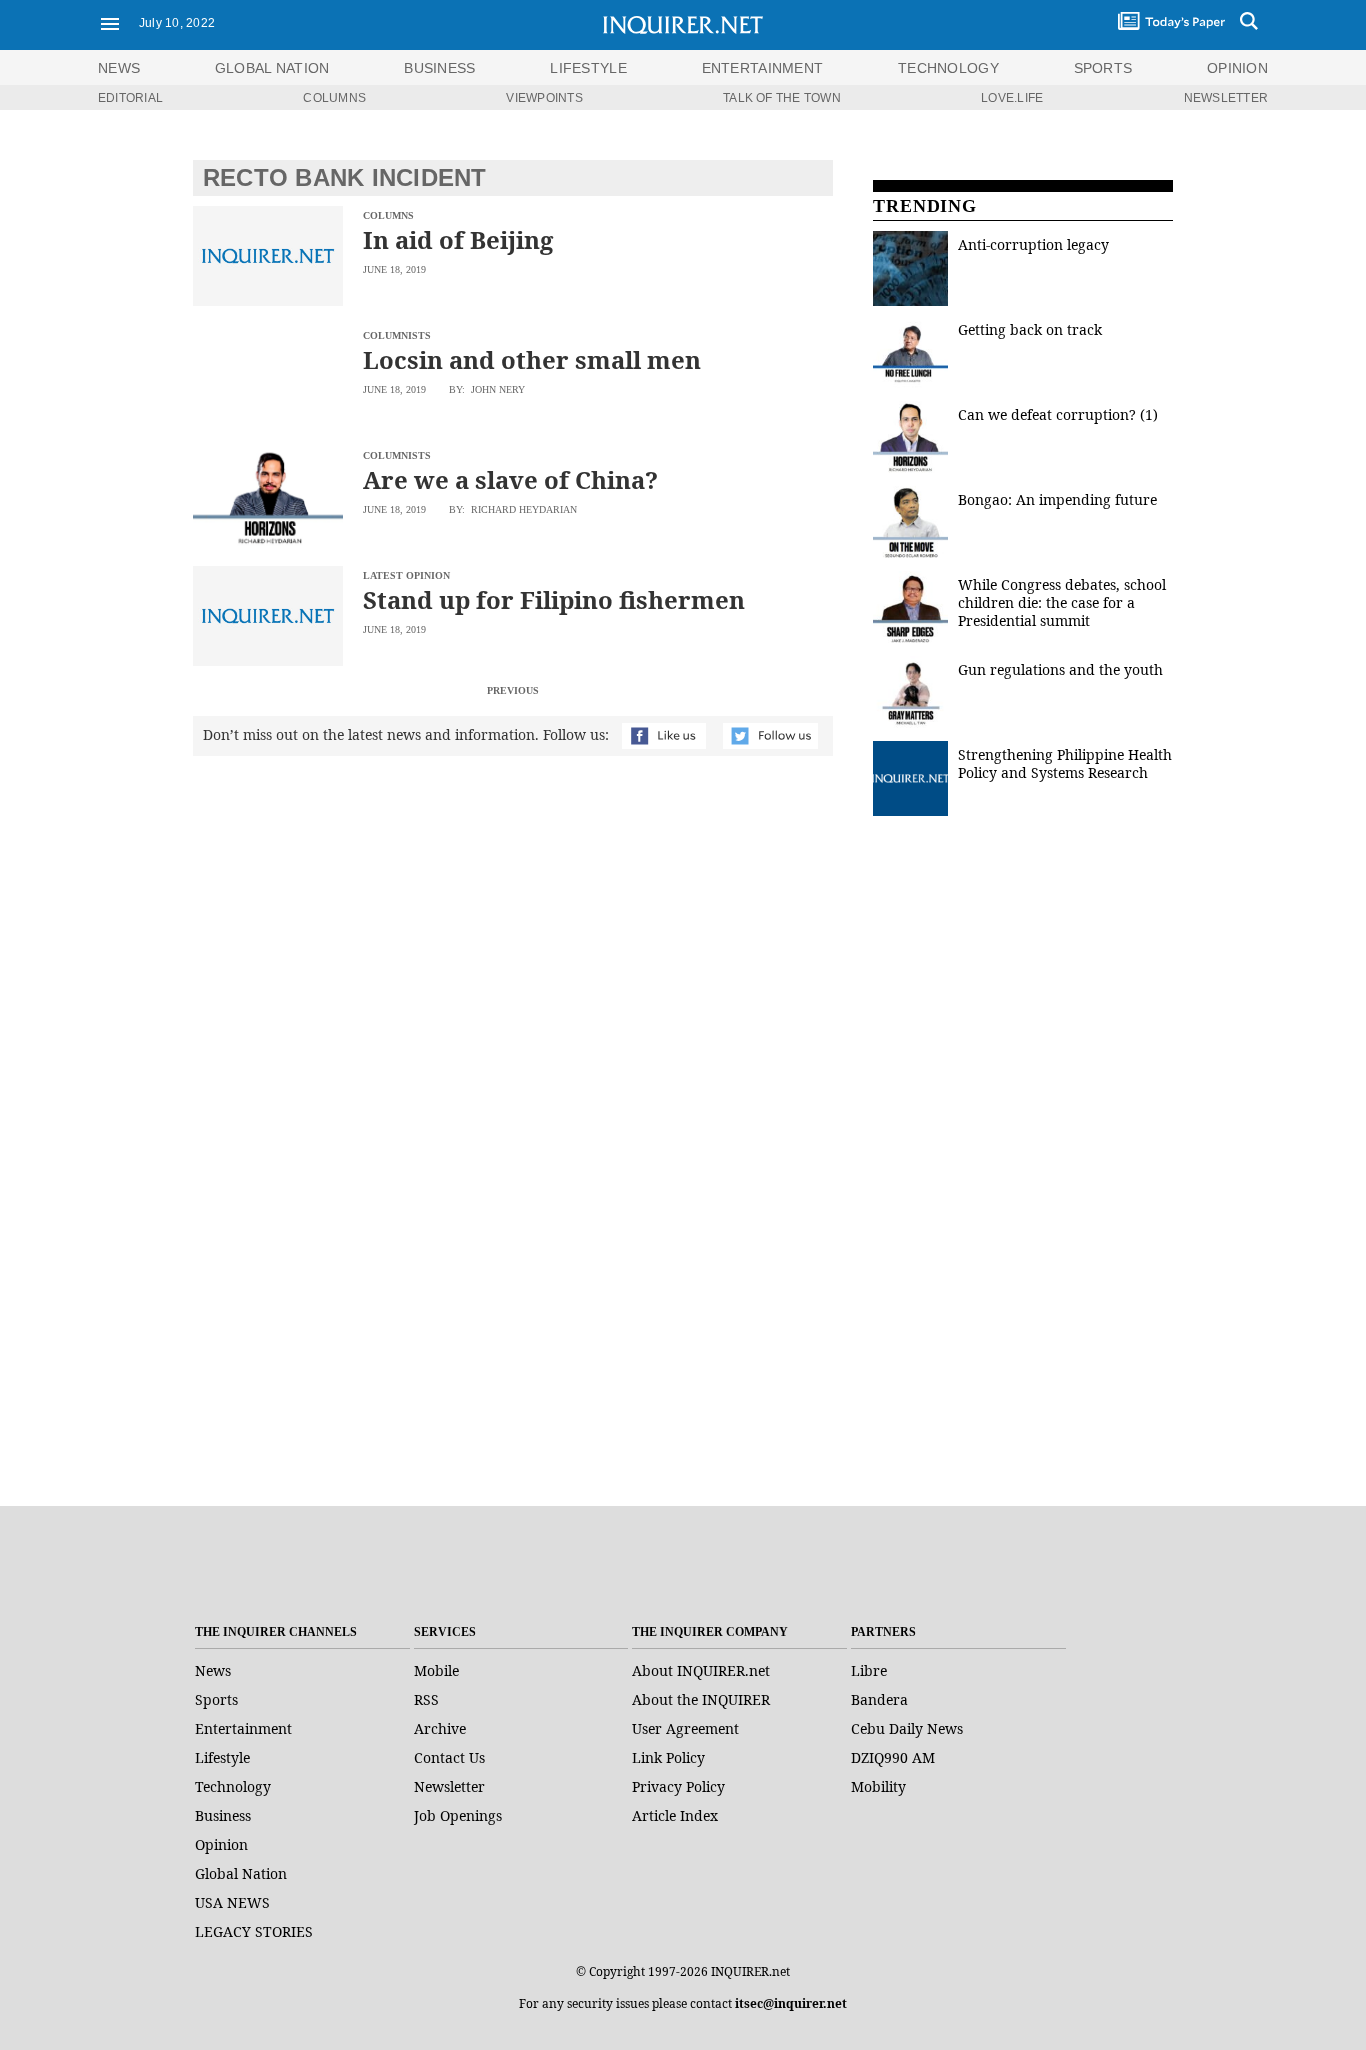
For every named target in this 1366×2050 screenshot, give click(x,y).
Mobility (878, 1786)
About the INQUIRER (701, 1699)
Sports (216, 1699)
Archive (440, 1728)
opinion (1237, 68)
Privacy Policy (678, 1786)
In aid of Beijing (458, 239)
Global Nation (241, 1873)
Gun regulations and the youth (1060, 669)
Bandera (879, 1699)
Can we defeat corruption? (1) (1058, 414)
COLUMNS (334, 98)
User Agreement (685, 1728)
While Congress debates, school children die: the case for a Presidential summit (1062, 602)
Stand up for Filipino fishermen (554, 599)
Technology (233, 1786)
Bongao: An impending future (1057, 499)
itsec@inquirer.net (791, 2003)
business (439, 68)
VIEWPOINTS (544, 98)
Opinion (221, 1844)
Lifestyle (222, 1757)
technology (948, 68)
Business (223, 1815)
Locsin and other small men (532, 359)
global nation (272, 68)
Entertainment (243, 1728)
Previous (513, 690)
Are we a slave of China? (510, 479)
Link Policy (668, 1757)
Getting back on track (1030, 329)
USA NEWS (232, 1902)
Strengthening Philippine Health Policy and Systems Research (1065, 763)
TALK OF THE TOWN (782, 98)
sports (1103, 68)
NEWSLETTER (1226, 98)
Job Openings (458, 1815)
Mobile (436, 1670)
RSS (426, 1699)
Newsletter (449, 1786)
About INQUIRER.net (701, 1670)
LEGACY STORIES (254, 1931)
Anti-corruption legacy (1033, 244)
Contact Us (449, 1757)
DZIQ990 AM (893, 1757)
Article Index (675, 1815)
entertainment (763, 68)
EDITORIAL (130, 98)
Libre (869, 1670)
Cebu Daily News (907, 1728)
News (119, 68)
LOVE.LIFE (1012, 98)
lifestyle (588, 68)
